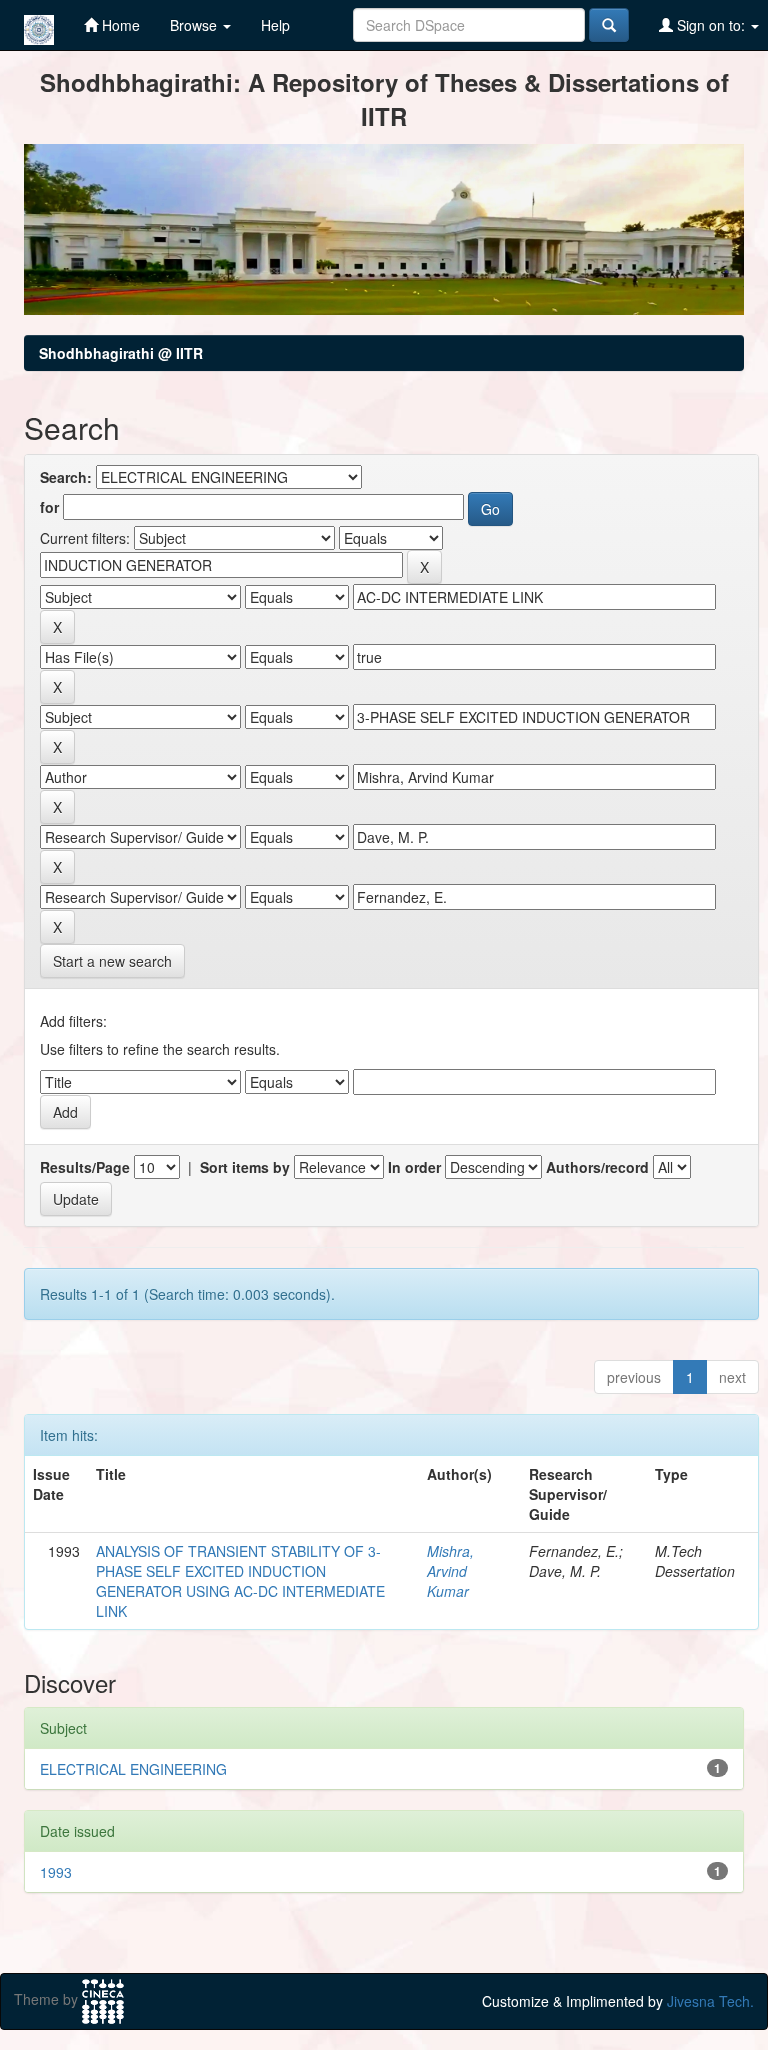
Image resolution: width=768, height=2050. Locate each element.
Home (119, 25)
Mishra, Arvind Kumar (450, 1571)
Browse (195, 25)
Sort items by (245, 1167)
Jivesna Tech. (710, 2001)
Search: (66, 477)
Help (275, 25)
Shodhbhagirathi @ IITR (121, 353)
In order (414, 1167)
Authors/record (597, 1167)
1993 (56, 1872)
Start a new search (112, 961)
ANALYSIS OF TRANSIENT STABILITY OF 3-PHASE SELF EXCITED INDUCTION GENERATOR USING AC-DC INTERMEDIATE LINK (240, 1581)
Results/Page (85, 1167)
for (49, 507)
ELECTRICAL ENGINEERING (133, 1769)
